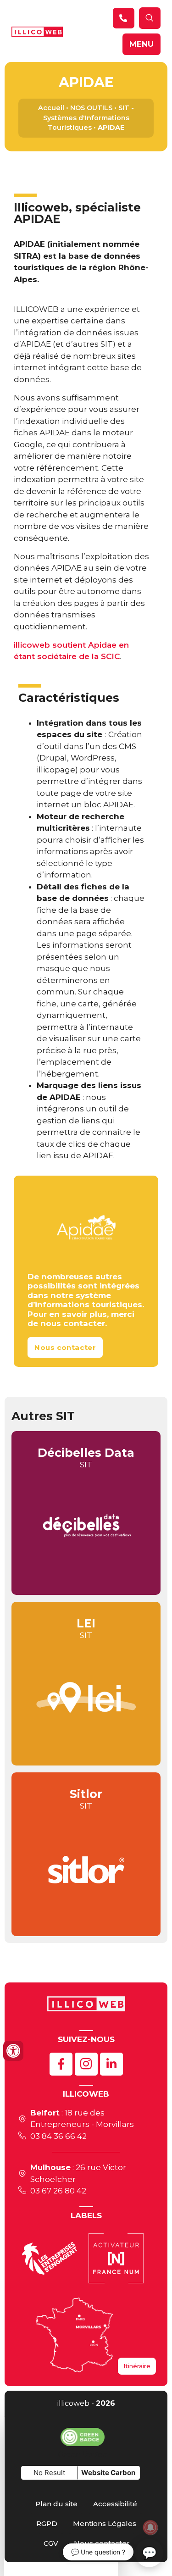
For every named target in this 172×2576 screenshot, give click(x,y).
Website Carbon (108, 2473)
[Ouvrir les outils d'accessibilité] (13, 2051)
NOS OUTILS (91, 108)
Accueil (51, 108)
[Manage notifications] (150, 2527)
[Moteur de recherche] (124, 18)
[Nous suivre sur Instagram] (86, 2064)
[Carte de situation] (75, 2335)
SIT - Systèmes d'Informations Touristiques (89, 118)
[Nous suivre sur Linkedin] (111, 2064)
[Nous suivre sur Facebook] (61, 2064)
